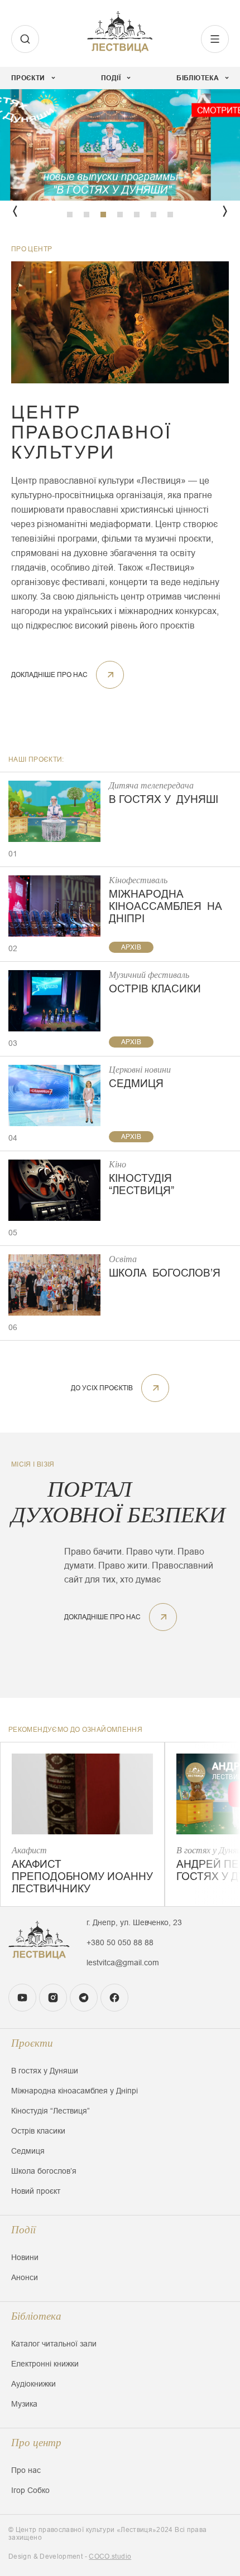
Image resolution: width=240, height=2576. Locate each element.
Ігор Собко (30, 2490)
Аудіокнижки (33, 2384)
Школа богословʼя (44, 2171)
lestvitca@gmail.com (123, 1963)
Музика (24, 2404)
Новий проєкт (36, 2191)
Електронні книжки (45, 2364)
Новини (25, 2257)
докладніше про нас (49, 675)
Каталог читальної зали (54, 2344)
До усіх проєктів (102, 1388)
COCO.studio (110, 2556)
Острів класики (38, 2131)
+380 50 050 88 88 (120, 1942)
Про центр (36, 2443)
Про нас (26, 2470)
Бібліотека (36, 2316)
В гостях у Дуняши (45, 2071)
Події (23, 2230)
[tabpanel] (120, 145)
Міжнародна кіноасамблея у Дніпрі (75, 2091)
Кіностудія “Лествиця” (51, 2111)
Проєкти (32, 2043)
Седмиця (28, 2151)
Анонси (25, 2277)
